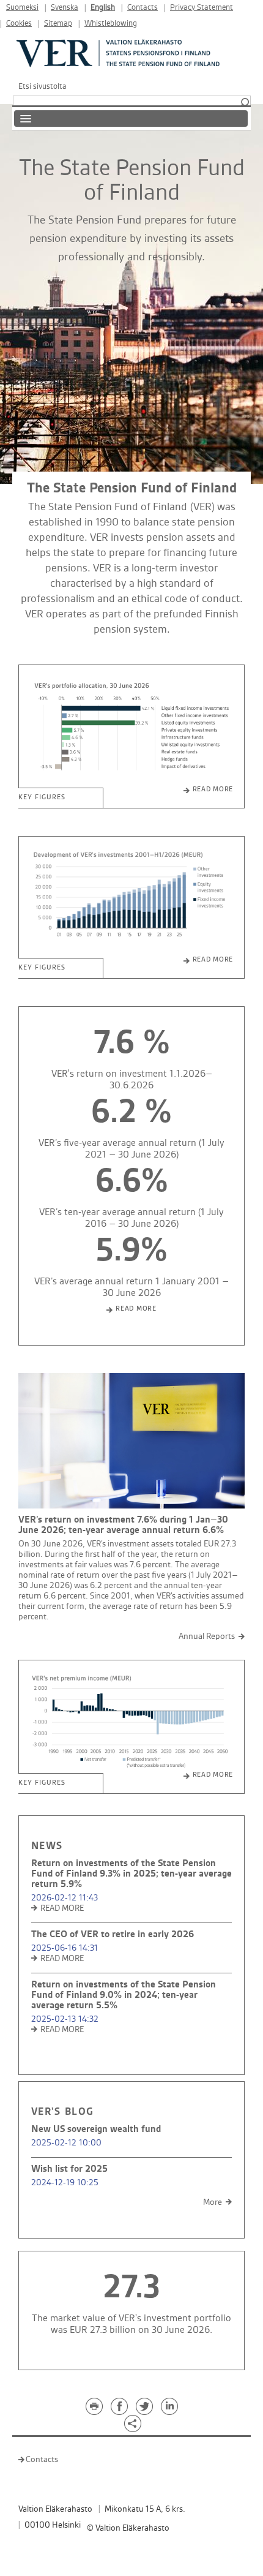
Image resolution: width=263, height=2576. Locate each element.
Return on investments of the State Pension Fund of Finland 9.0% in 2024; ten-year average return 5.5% (124, 1995)
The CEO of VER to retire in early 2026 (113, 1934)
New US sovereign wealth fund (96, 2129)
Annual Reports (207, 1636)
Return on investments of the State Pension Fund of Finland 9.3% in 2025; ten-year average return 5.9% (131, 1874)
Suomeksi (22, 8)
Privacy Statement (202, 8)
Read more (213, 789)
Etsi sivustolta (43, 86)
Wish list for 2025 (69, 2169)
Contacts (143, 8)
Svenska (65, 8)
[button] (245, 103)
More (213, 2202)
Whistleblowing (111, 24)
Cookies (19, 24)
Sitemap (58, 24)
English (103, 8)
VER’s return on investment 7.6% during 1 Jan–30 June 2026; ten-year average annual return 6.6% (123, 1525)
